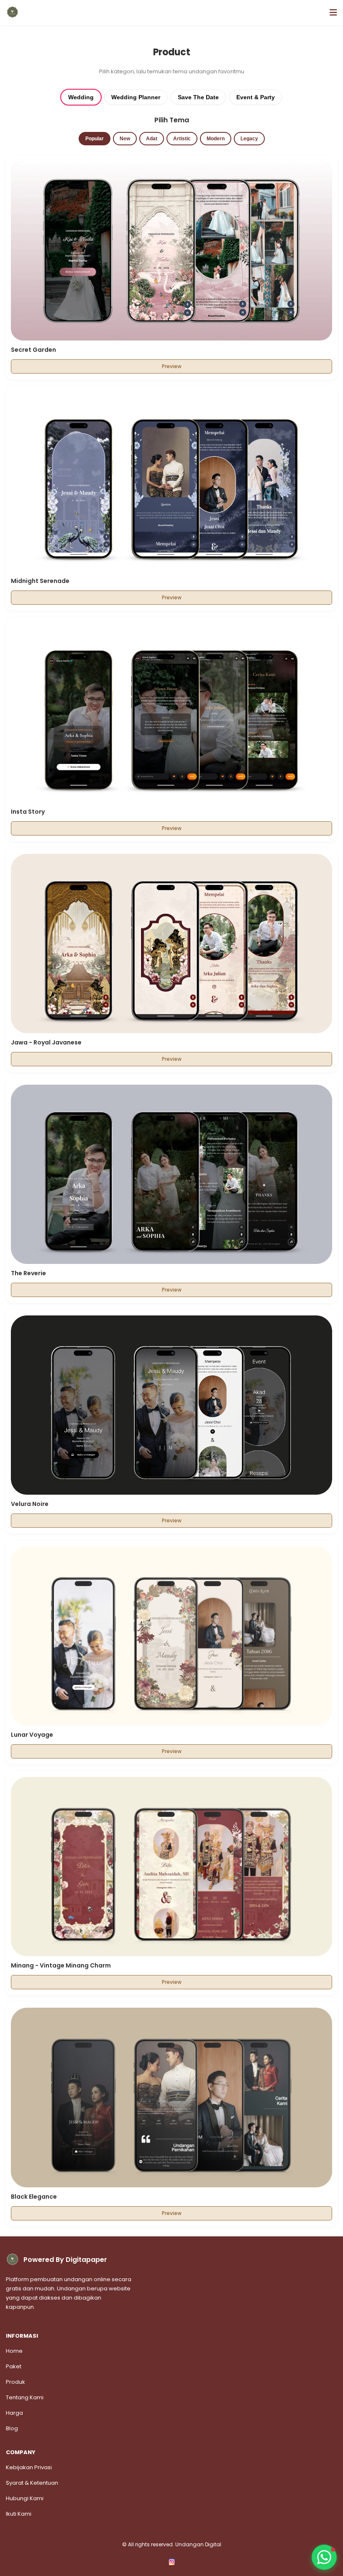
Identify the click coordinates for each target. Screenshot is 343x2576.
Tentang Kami (25, 2397)
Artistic (182, 139)
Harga (14, 2413)
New (125, 139)
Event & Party (256, 97)
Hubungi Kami (25, 2498)
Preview (172, 366)
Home (14, 2351)
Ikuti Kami (19, 2514)
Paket (14, 2366)
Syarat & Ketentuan (32, 2483)
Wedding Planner (136, 97)
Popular (95, 139)
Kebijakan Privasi (29, 2467)
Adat (152, 139)
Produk (15, 2382)
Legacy (249, 139)
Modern (216, 139)
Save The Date (198, 97)
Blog (12, 2428)
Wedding (81, 97)
